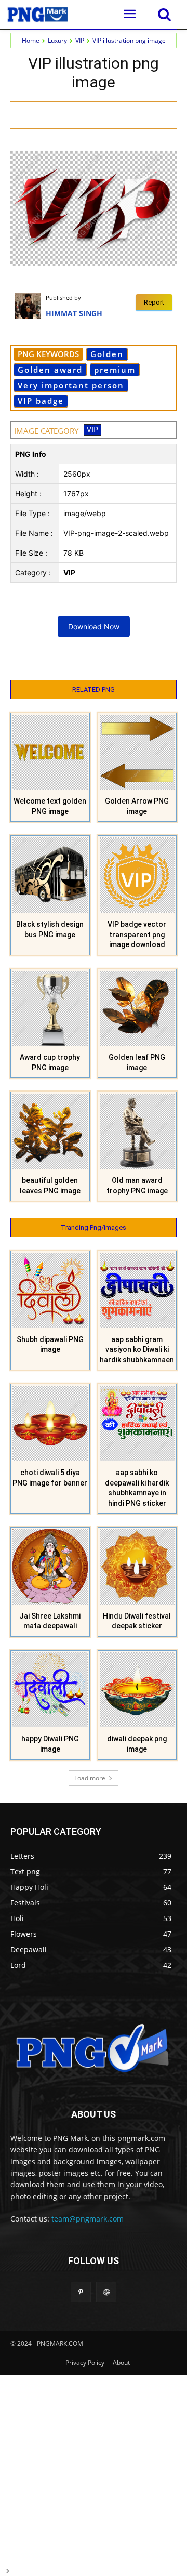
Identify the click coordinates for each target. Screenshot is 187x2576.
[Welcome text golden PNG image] (50, 752)
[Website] (106, 2292)
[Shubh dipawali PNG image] (50, 1290)
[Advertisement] (94, 2469)
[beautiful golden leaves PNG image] (50, 1131)
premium (115, 370)
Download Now (94, 627)
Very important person (71, 385)
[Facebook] (74, 114)
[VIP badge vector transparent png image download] (137, 875)
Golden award (50, 370)
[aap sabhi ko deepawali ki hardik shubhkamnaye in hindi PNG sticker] (137, 1423)
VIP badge (41, 401)
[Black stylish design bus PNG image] (50, 875)
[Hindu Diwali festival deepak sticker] (137, 1567)
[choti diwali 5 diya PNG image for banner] (50, 1423)
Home (31, 40)
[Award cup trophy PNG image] (50, 1009)
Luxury (57, 40)
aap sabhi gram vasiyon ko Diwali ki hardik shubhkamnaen (137, 1350)
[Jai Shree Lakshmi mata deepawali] (50, 1567)
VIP (80, 40)
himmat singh (74, 313)
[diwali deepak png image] (137, 1690)
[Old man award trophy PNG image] (137, 1131)
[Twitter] (98, 114)
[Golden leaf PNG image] (137, 1009)
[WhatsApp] (146, 114)
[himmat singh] (30, 306)
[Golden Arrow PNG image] (137, 752)
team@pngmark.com (88, 2219)
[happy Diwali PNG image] (50, 1690)
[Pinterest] (122, 114)
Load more (90, 1778)
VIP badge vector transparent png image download (137, 934)
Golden (107, 354)
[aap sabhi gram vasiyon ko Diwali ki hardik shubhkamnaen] (137, 1290)
